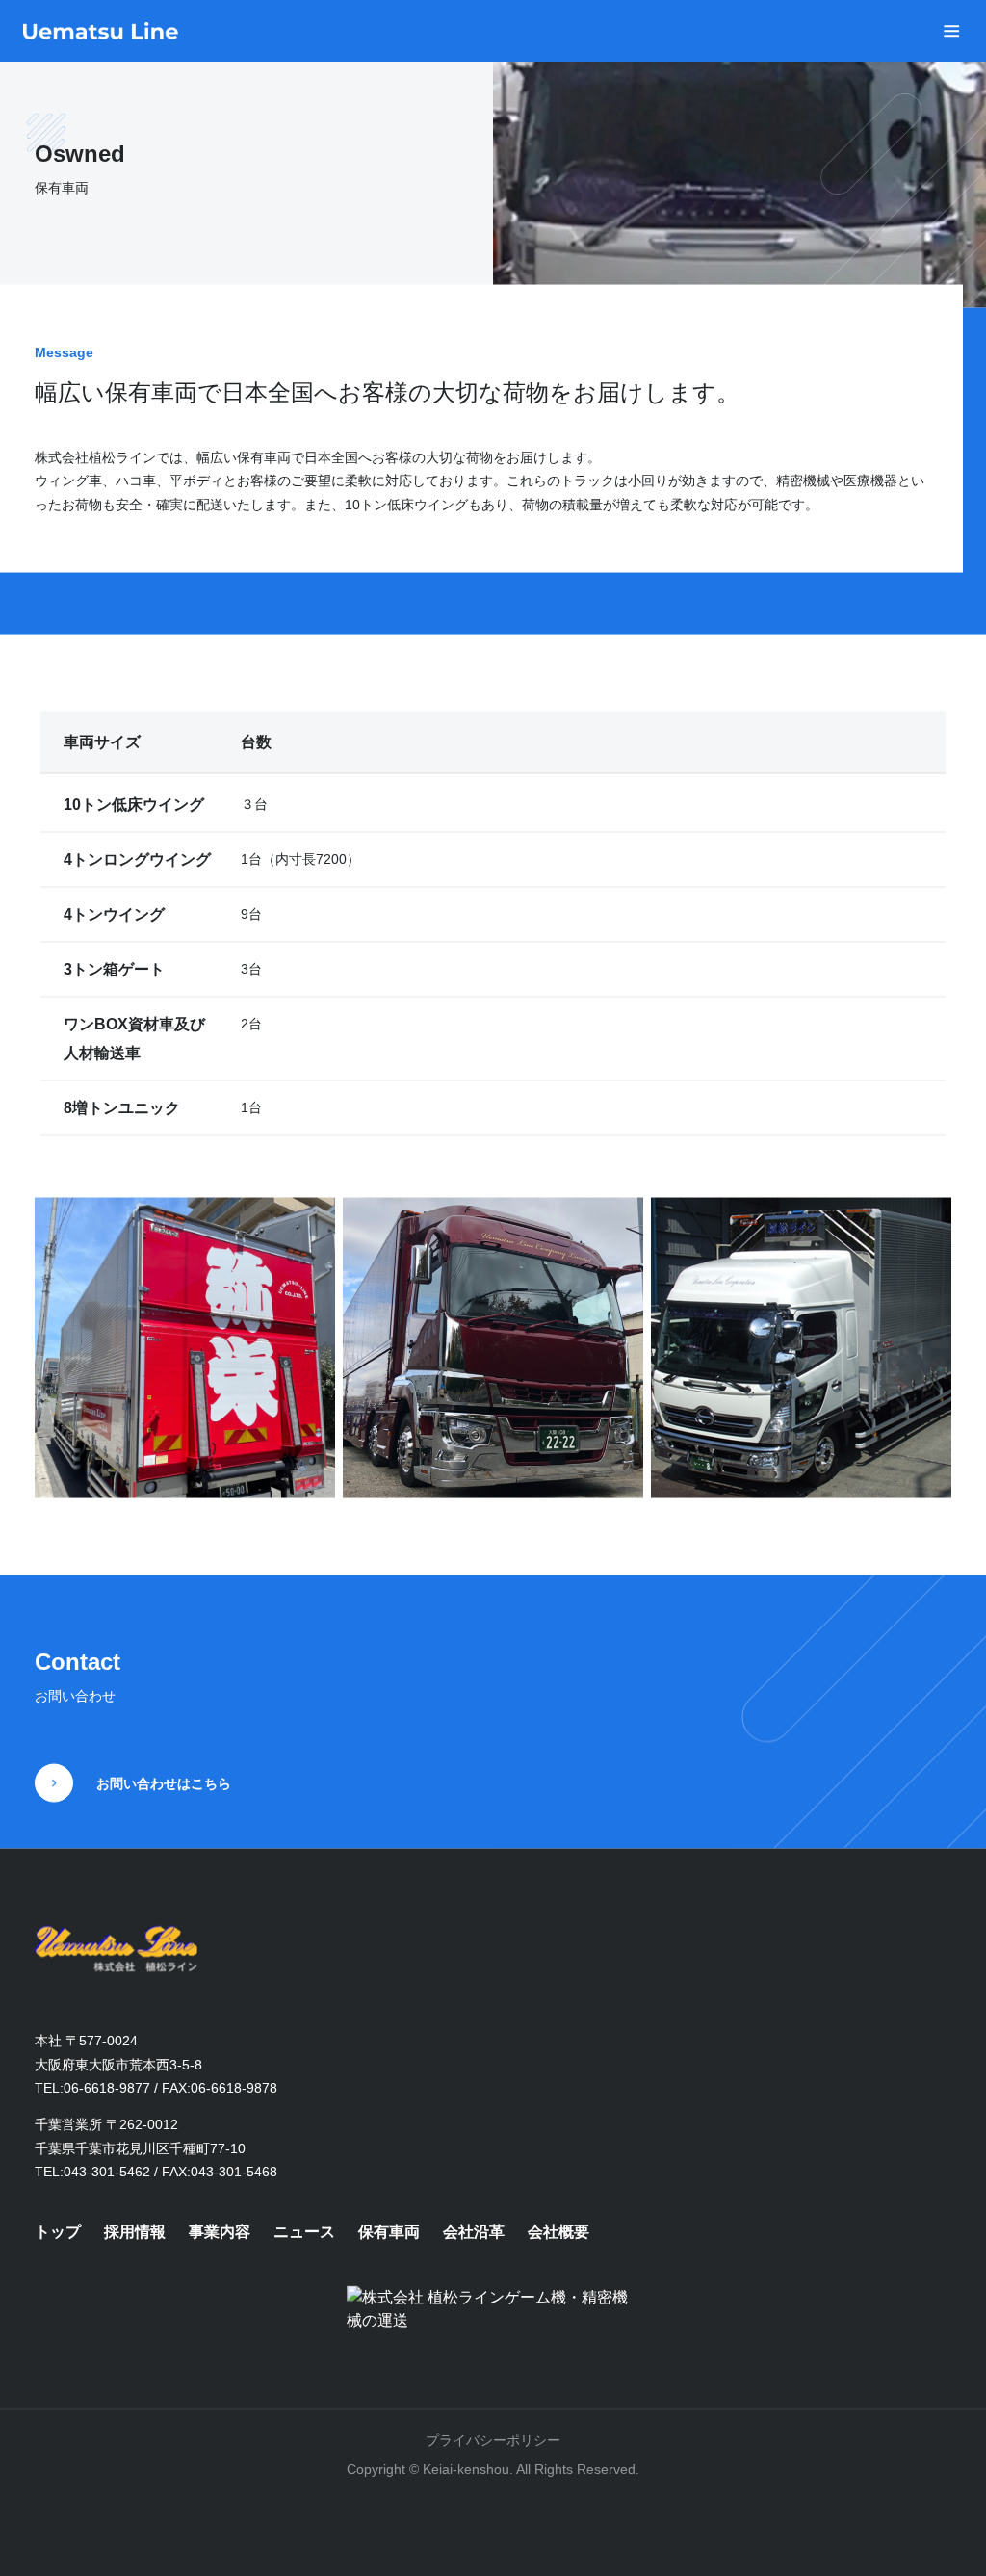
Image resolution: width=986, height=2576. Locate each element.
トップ (58, 2232)
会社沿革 (474, 2232)
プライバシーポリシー (493, 2440)
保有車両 (389, 2232)
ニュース (304, 2232)
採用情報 (135, 2232)
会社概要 (558, 2232)
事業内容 (220, 2232)
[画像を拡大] (310, 1223)
